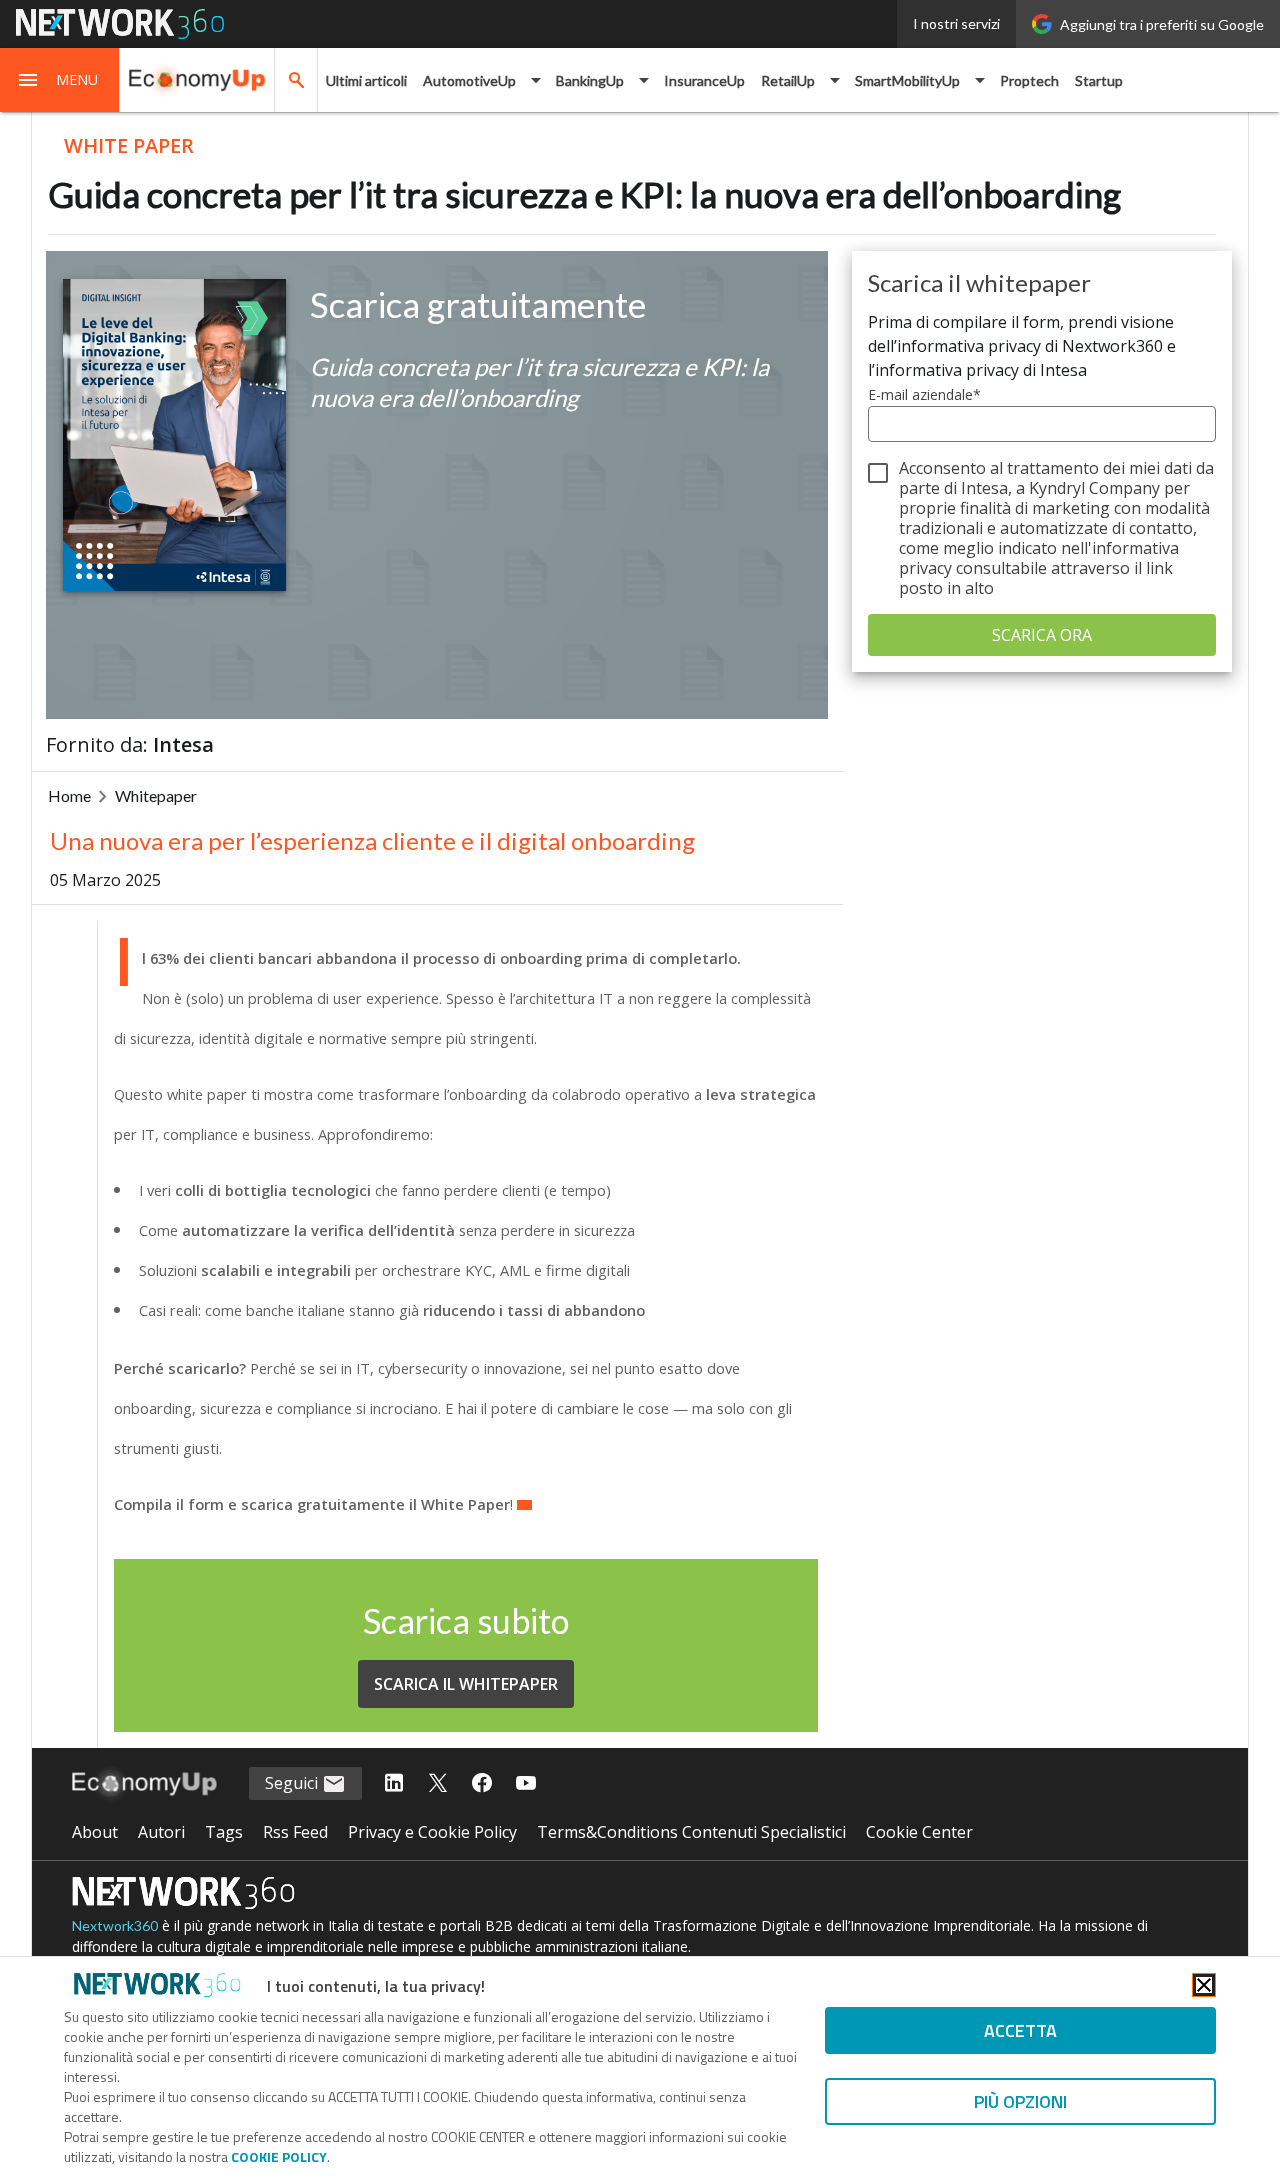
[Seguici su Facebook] (482, 1784)
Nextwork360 (115, 1925)
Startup (1099, 80)
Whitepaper (156, 795)
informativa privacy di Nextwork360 (1030, 346)
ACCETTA (1020, 2030)
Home (69, 795)
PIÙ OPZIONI (1020, 2101)
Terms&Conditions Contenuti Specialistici (691, 1832)
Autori (161, 1832)
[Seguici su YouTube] (526, 1784)
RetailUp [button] (788, 80)
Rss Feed (295, 1832)
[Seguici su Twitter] (438, 1784)
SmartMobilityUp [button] (907, 80)
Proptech (1029, 80)
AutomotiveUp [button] (469, 80)
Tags (224, 1832)
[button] (60, 80)
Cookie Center (919, 1832)
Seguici (293, 1783)
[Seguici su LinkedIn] (394, 1784)
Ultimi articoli (366, 80)
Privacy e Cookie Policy (432, 1832)
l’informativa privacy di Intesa (977, 370)
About (95, 1832)
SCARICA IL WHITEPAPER (466, 1684)
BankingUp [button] (590, 80)
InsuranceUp (704, 80)
